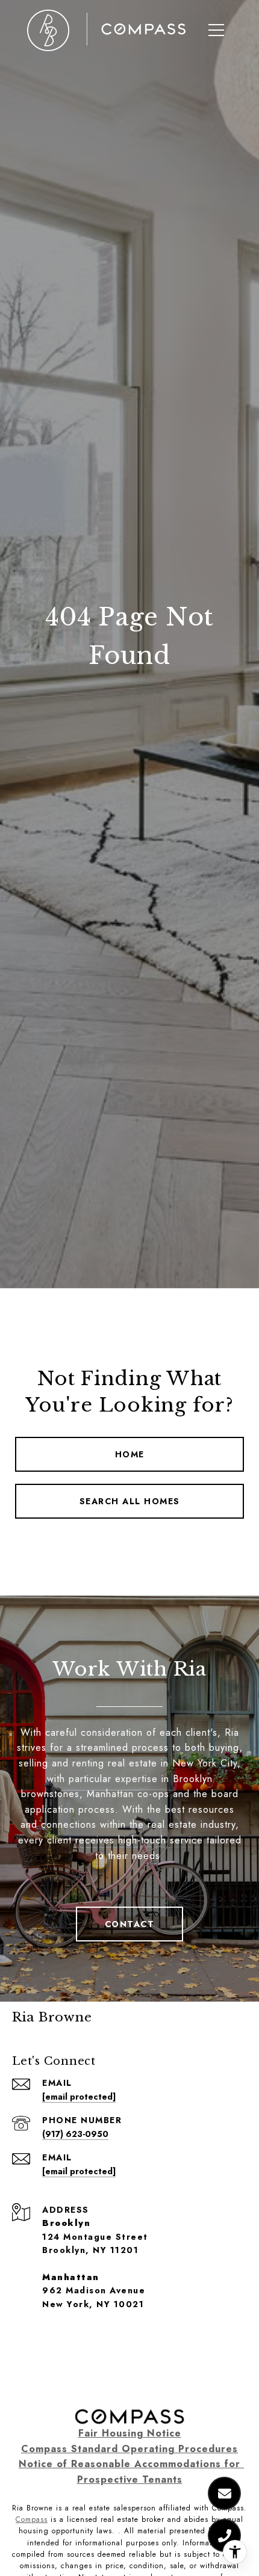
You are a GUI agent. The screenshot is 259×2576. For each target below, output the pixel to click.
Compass (32, 2519)
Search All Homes (130, 1501)
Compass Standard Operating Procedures (129, 2449)
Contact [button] (130, 1924)
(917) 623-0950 (75, 2134)
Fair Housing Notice (130, 2433)
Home (130, 1454)
